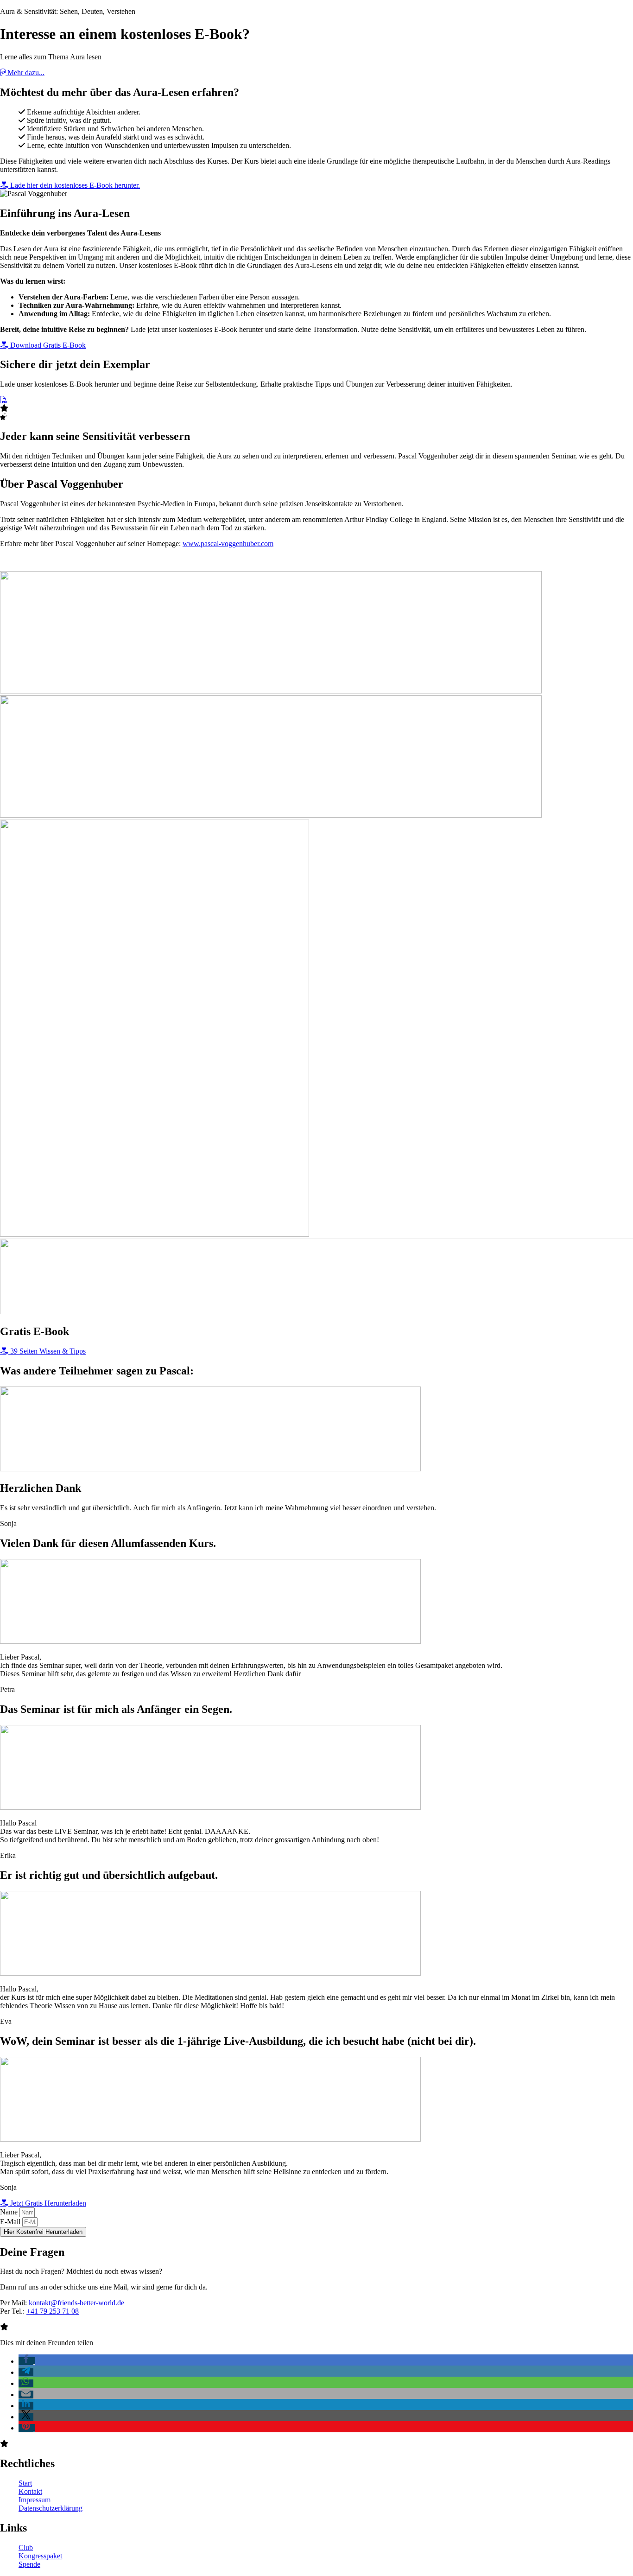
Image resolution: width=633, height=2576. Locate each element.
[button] (27, 2361)
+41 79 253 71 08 (53, 2311)
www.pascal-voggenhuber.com (228, 544)
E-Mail (11, 2222)
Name (10, 2212)
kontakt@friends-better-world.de (76, 2303)
